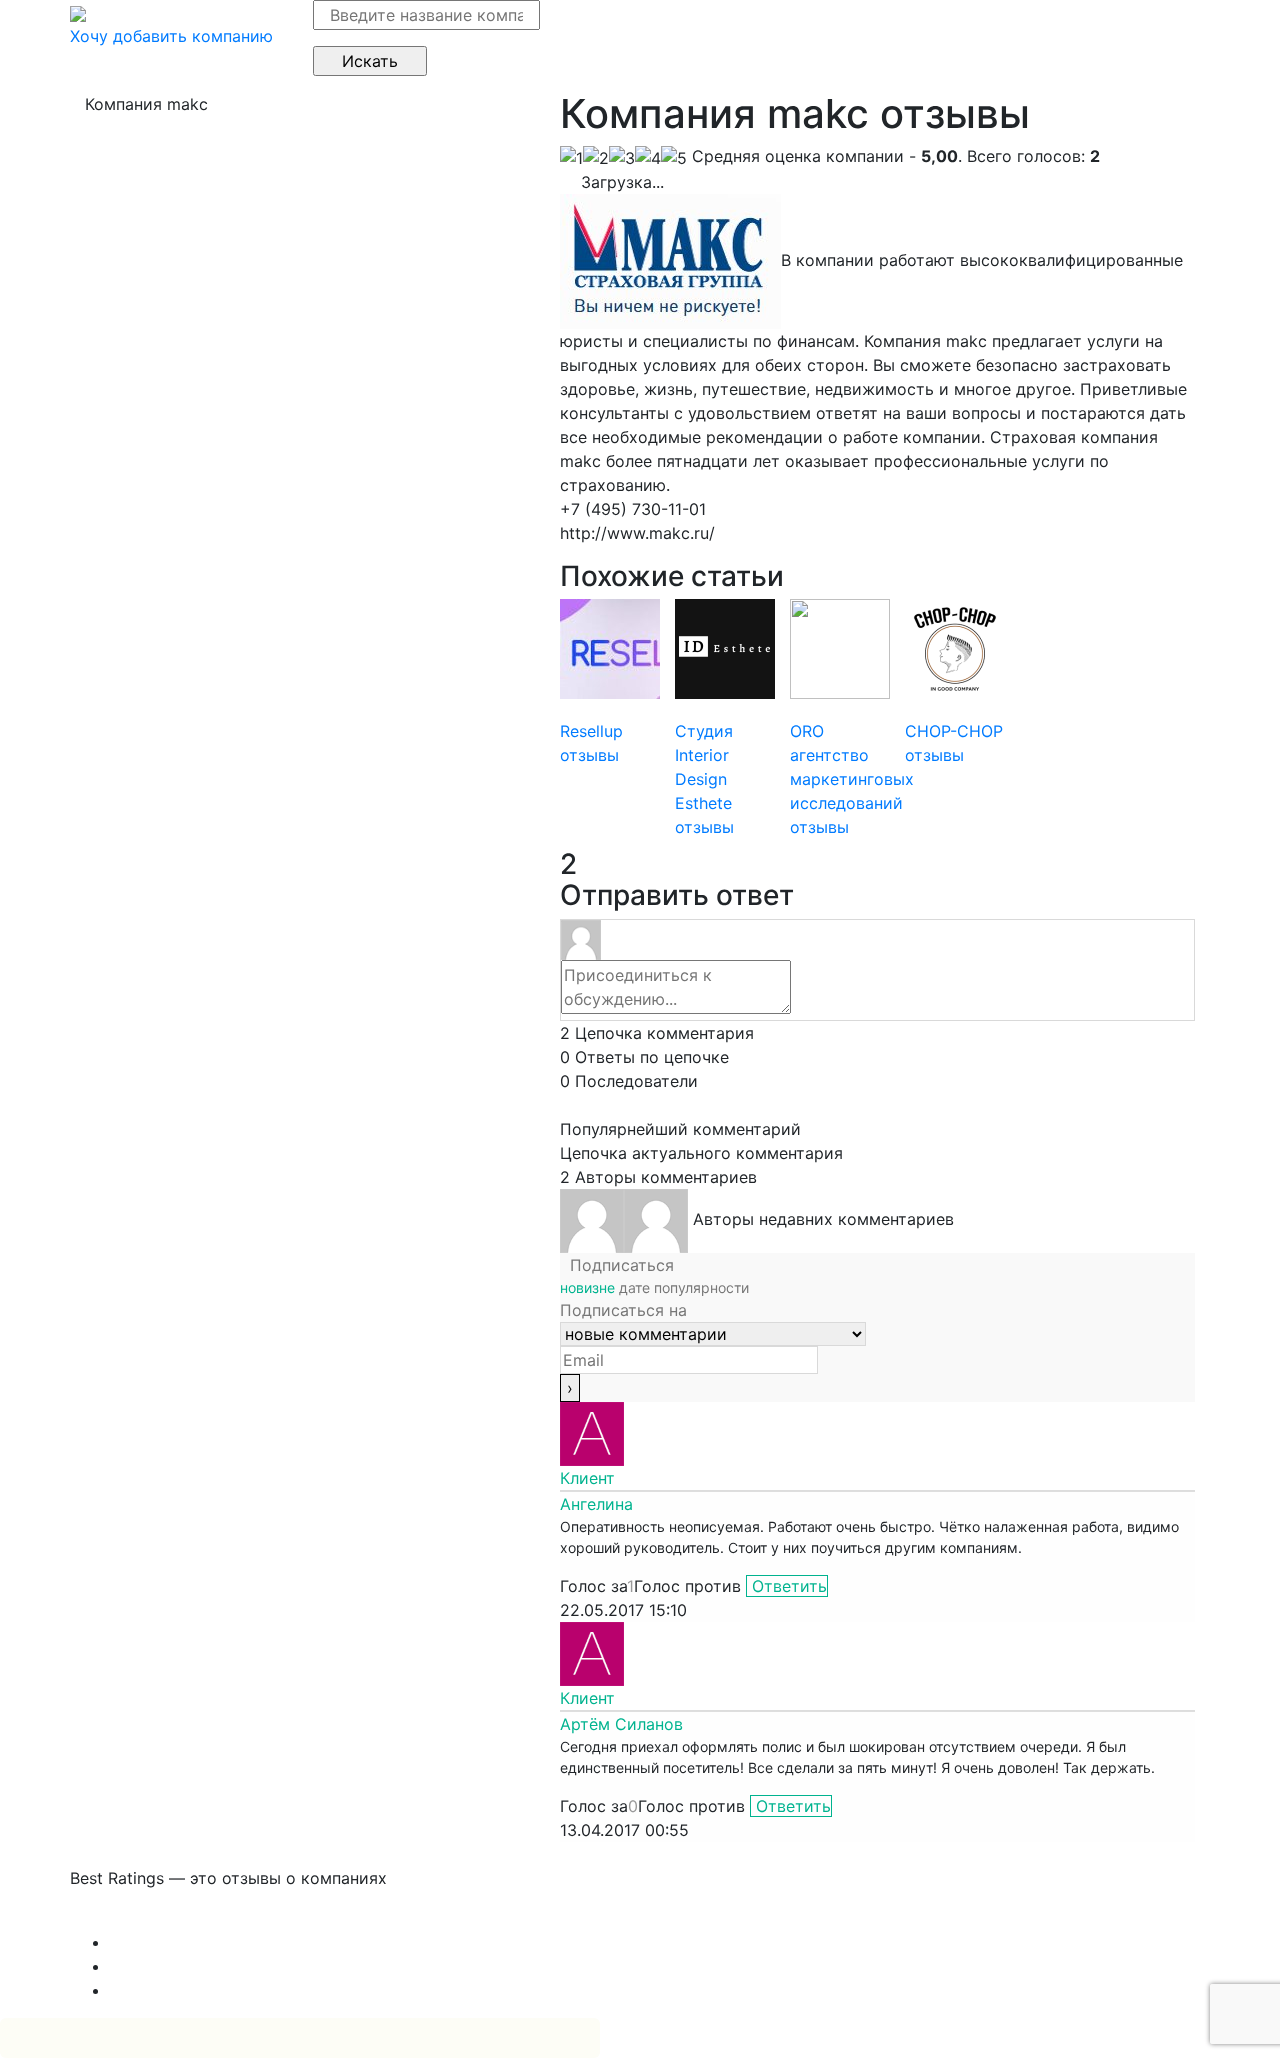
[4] (648, 158)
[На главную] (78, 12)
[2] (596, 158)
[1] (571, 158)
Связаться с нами (140, 1918)
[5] (674, 158)
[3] (622, 158)
